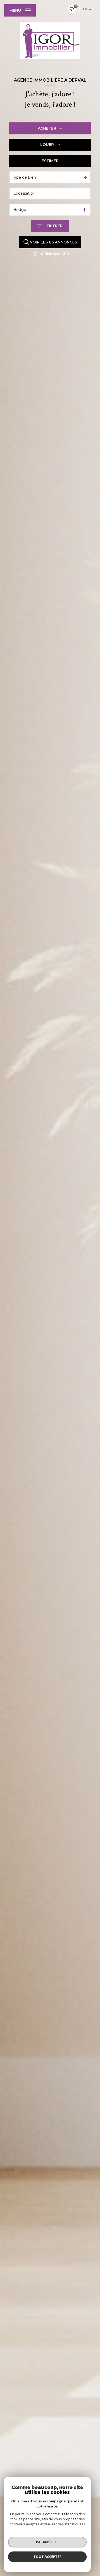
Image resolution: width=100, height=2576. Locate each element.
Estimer (50, 161)
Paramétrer (47, 2542)
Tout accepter (47, 2557)
